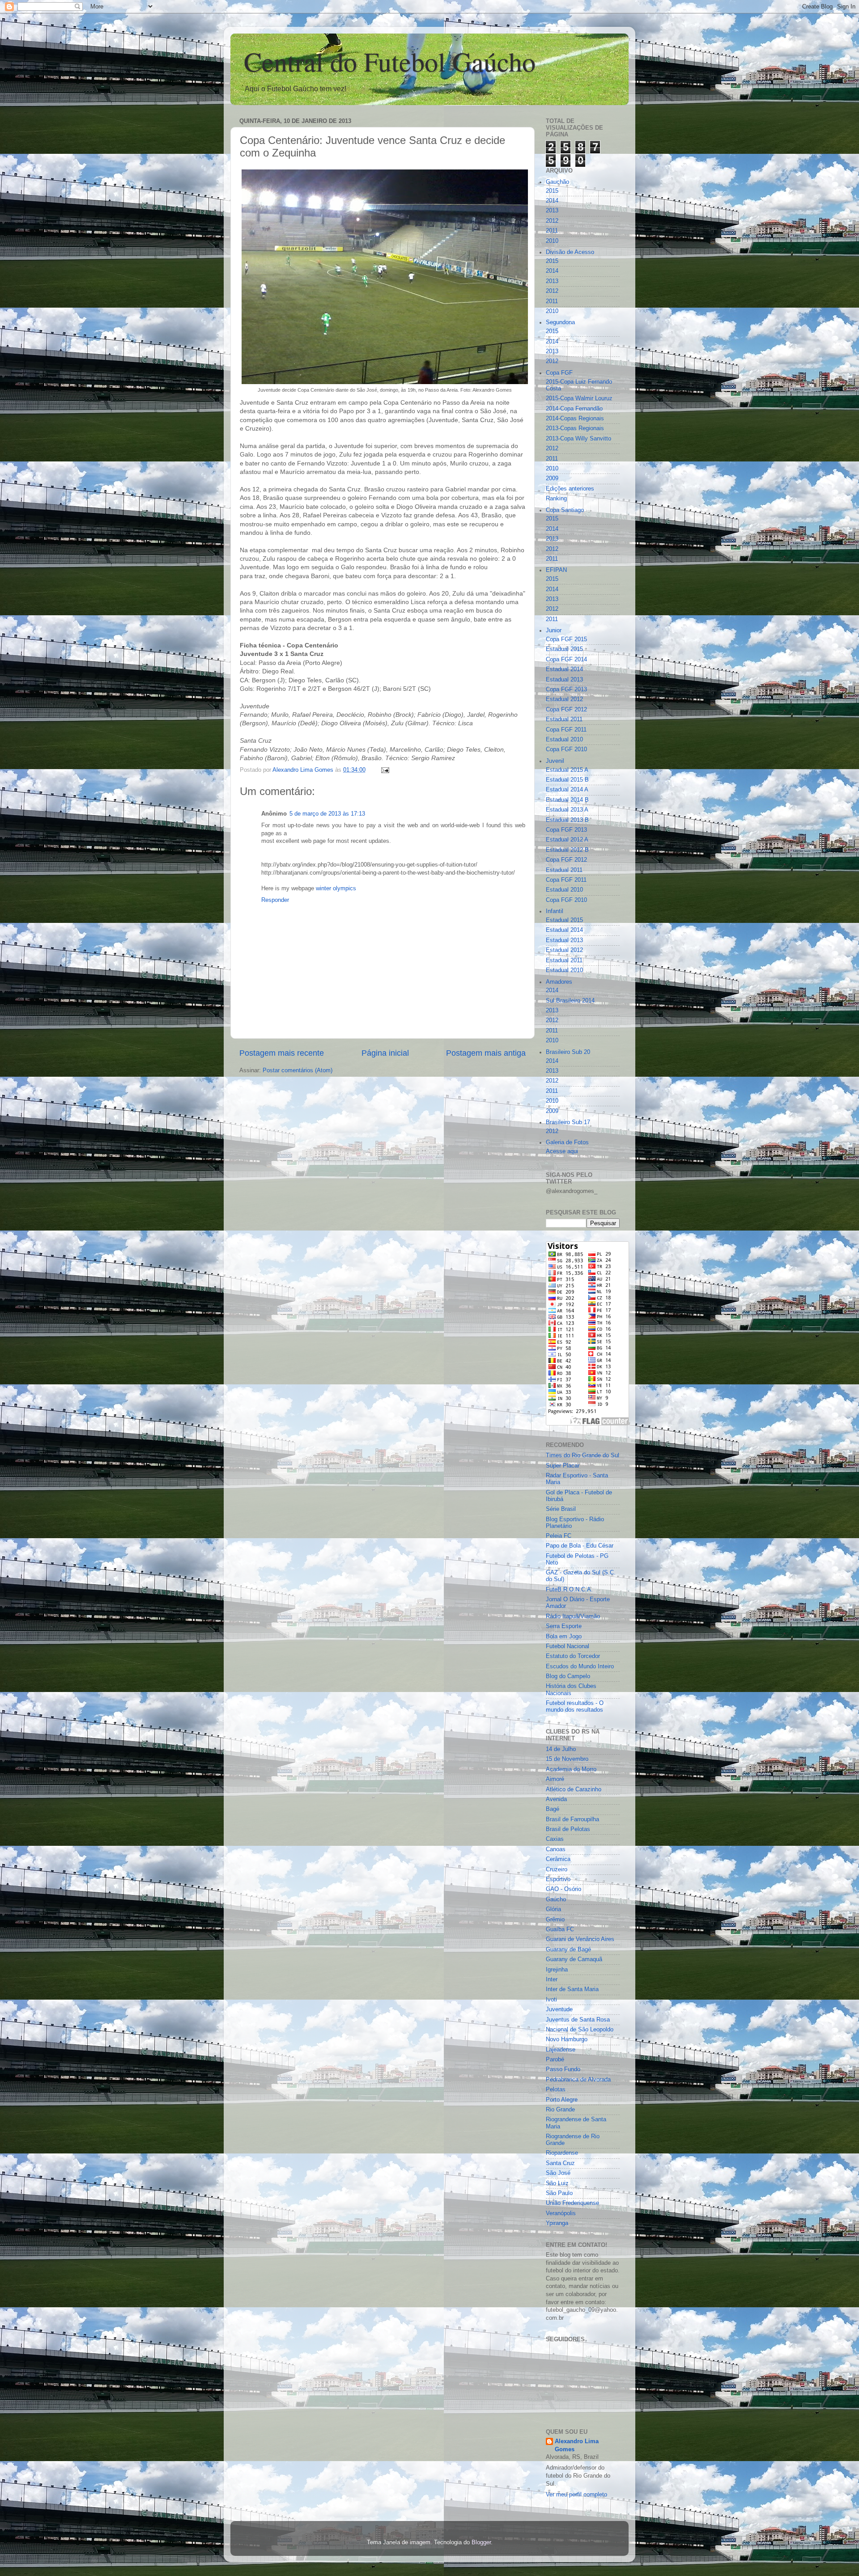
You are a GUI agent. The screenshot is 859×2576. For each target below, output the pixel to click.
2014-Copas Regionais (575, 419)
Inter (552, 1980)
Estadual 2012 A (567, 840)
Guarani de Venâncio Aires (580, 1939)
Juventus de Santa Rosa (578, 2020)
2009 (552, 478)
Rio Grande (560, 2110)
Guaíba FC (560, 1929)
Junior (554, 630)
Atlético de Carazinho (574, 1789)
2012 (552, 221)
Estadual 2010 (564, 740)
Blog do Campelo (568, 1676)
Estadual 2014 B (567, 800)
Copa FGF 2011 (566, 730)
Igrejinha (557, 1970)
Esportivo (558, 1879)
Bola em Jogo (564, 1637)
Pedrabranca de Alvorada (578, 2080)
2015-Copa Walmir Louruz (579, 398)
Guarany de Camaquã (574, 1959)
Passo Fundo (563, 2069)
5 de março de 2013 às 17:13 (327, 814)
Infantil (555, 911)
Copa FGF (559, 373)
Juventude (559, 2009)
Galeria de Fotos (567, 1142)
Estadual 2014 (564, 669)
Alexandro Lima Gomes (577, 2445)
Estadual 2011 (564, 719)
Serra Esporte (564, 1626)
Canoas (556, 1849)
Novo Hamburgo (567, 2039)
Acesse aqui (562, 1151)
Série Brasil (561, 1509)
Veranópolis (561, 2213)
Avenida (556, 1799)
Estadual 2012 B (567, 850)
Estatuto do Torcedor (573, 1656)
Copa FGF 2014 (566, 660)
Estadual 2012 (564, 699)
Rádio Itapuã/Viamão (573, 1616)
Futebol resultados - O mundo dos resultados (575, 1707)
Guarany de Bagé (568, 1950)
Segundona (560, 322)
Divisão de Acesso (570, 252)
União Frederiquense (572, 2203)
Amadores (559, 982)
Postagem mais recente (282, 1053)
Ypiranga (557, 2223)
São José (558, 2173)
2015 (552, 191)
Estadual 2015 (564, 649)
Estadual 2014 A (567, 790)
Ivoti (551, 2000)
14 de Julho (561, 1749)
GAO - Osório (563, 1889)
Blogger (481, 2542)
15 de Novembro (567, 1759)
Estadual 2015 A (567, 770)
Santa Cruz (560, 2163)
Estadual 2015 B (567, 780)
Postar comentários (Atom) (298, 1070)
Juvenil (555, 761)
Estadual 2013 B (567, 820)
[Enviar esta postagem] (385, 770)
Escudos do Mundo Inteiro (580, 1667)
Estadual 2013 (564, 680)
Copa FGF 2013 (566, 689)
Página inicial (385, 1053)
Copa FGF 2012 (566, 710)
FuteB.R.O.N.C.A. (569, 1590)
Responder (275, 900)
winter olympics (336, 888)
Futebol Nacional (568, 1646)
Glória (553, 1909)
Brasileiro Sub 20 (568, 1052)
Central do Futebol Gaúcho (390, 61)
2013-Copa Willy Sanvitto (578, 439)
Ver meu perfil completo (576, 2495)
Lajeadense (561, 2050)
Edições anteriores (570, 489)
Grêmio (555, 1920)
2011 (552, 231)
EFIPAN (556, 570)
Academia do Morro (571, 1769)
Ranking (556, 499)
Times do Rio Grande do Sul (583, 1455)
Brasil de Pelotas (568, 1829)
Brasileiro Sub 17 (568, 1122)
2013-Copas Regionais (575, 428)
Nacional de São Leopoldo (580, 2030)
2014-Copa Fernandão (574, 409)
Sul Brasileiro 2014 (570, 1001)
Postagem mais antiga (486, 1053)
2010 (552, 241)
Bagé (553, 1809)
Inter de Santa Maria (572, 1989)
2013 (552, 211)
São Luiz (557, 2183)
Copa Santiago (565, 510)
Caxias (555, 1839)
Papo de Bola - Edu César (580, 1546)
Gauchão (557, 182)
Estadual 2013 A (567, 810)
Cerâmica (558, 1859)
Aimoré (555, 1779)
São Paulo (559, 2193)
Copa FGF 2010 (566, 749)
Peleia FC (559, 1536)
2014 (552, 201)
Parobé (555, 2060)
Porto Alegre (562, 2100)
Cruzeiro (557, 1870)
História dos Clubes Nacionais (571, 1690)
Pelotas (556, 2090)
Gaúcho (556, 1899)
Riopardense (562, 2153)
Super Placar (563, 1466)
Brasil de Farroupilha (572, 1819)
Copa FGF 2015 (566, 639)
